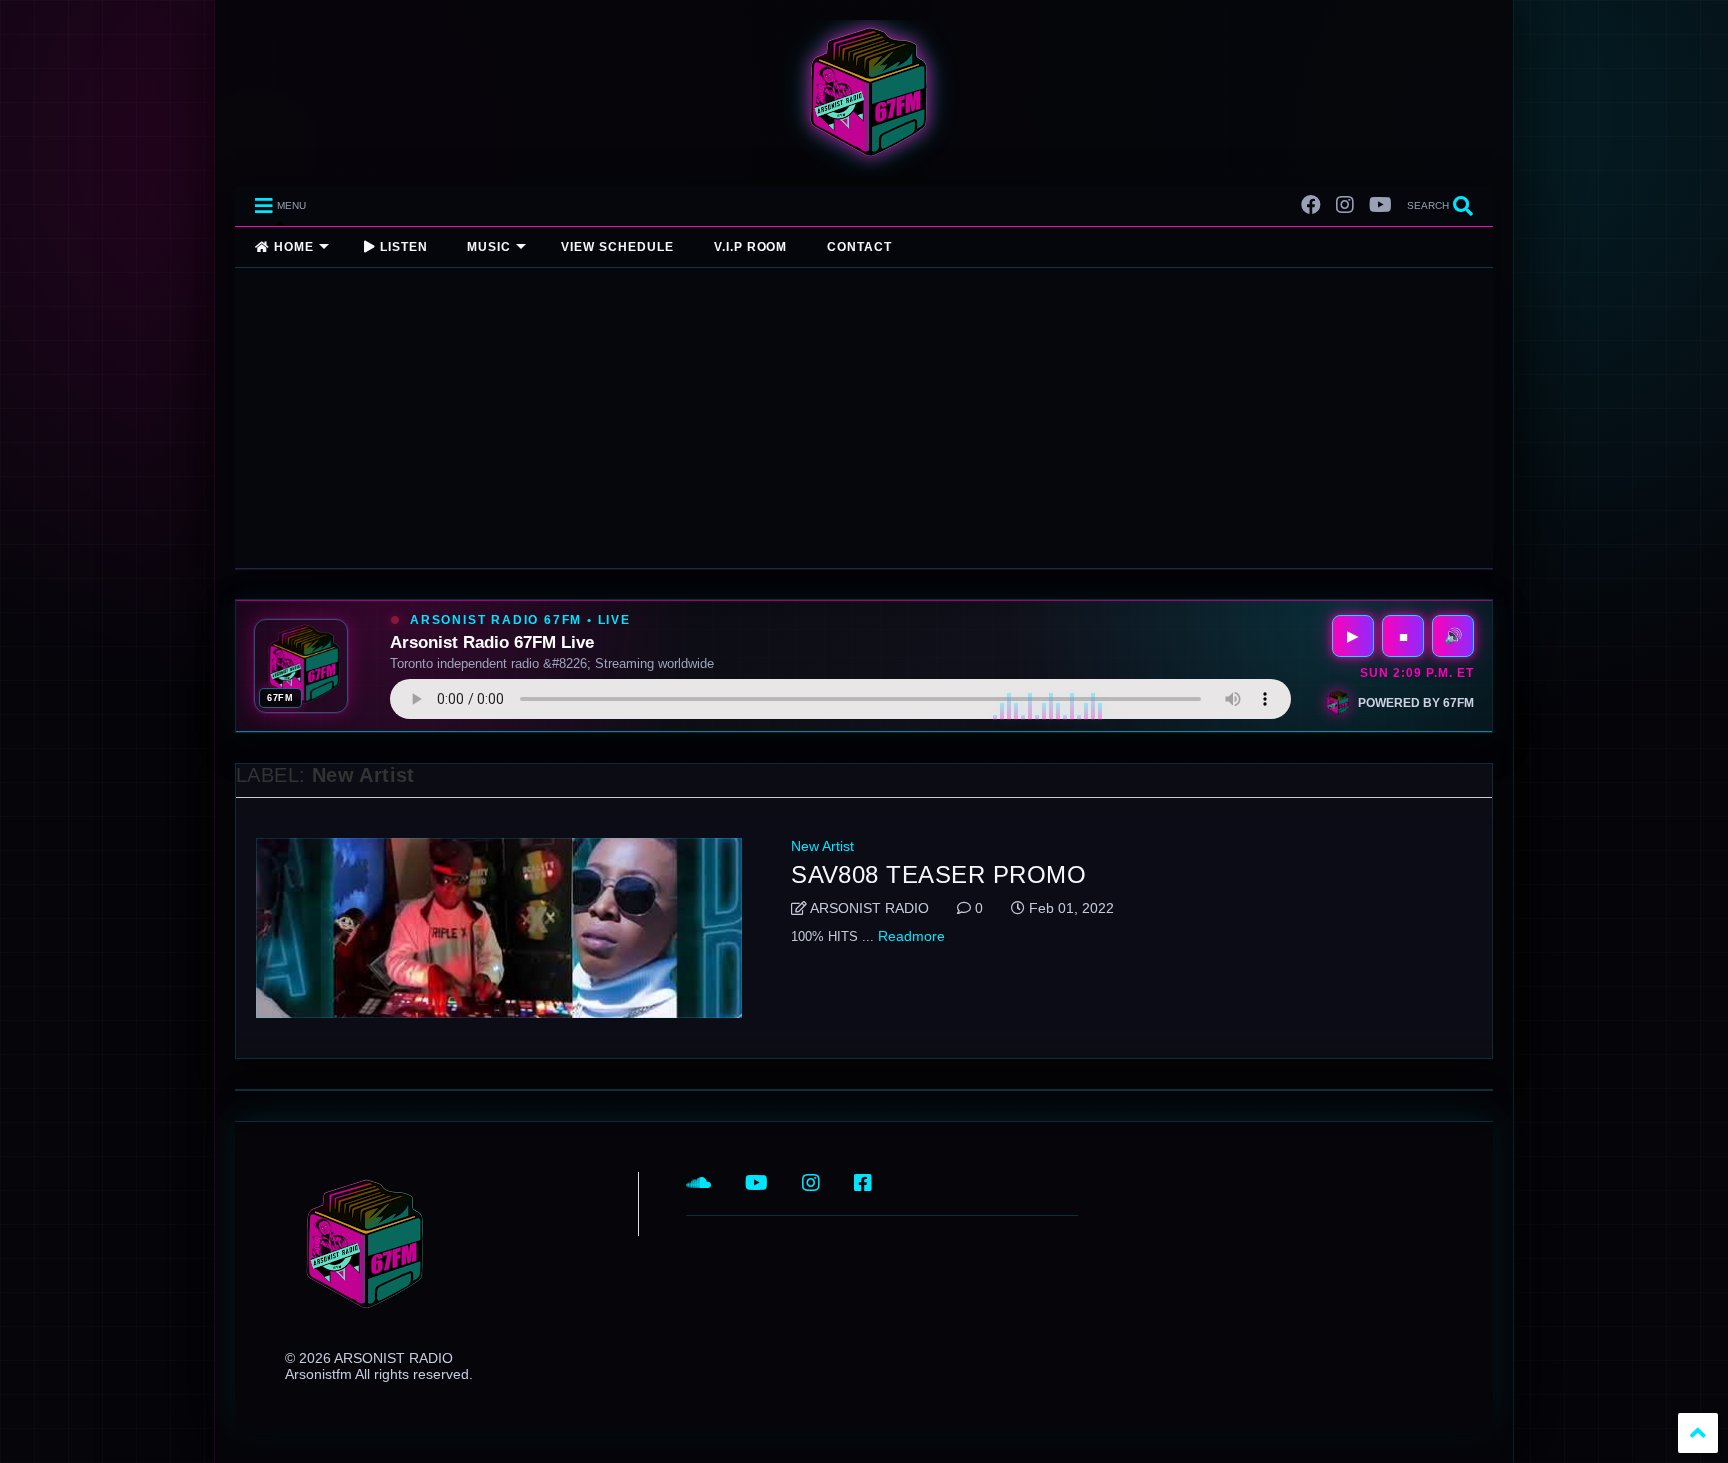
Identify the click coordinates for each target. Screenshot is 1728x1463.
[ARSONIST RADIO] (864, 161)
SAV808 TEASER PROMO (938, 874)
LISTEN (402, 247)
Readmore (911, 936)
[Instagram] (1345, 205)
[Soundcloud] (698, 1183)
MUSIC (489, 247)
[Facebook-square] (863, 1183)
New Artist (822, 846)
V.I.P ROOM (751, 247)
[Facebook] (1311, 205)
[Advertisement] (864, 418)
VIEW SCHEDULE (617, 247)
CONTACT (859, 247)
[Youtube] (1380, 205)
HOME (292, 247)
